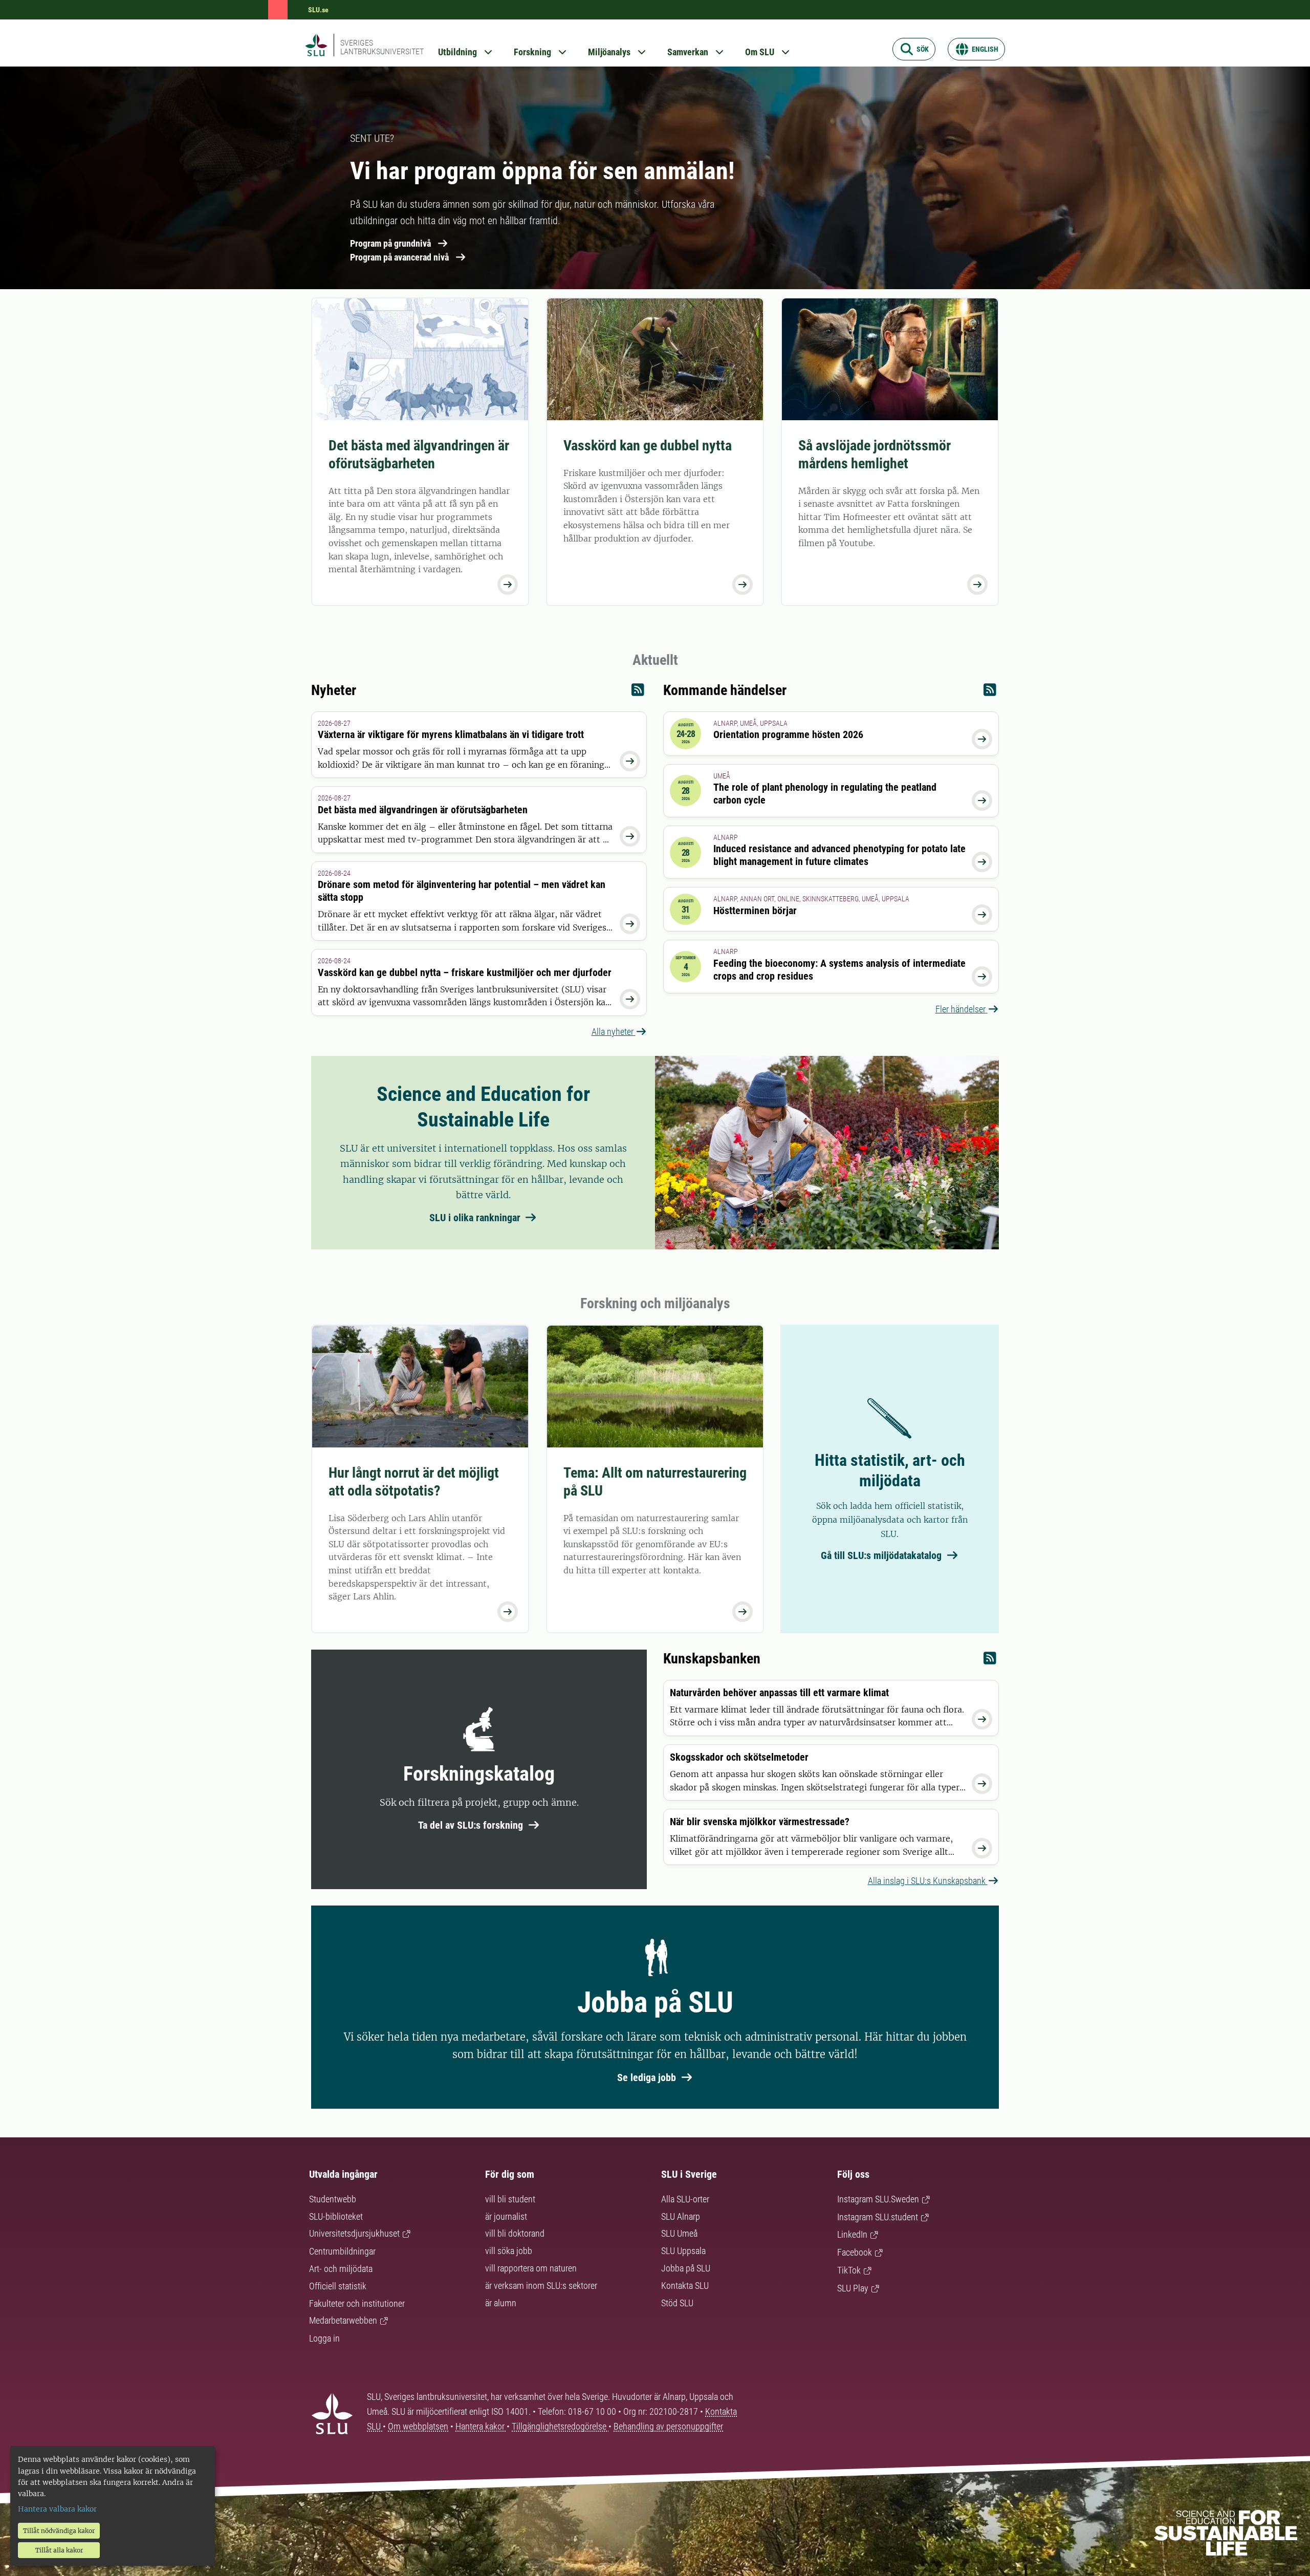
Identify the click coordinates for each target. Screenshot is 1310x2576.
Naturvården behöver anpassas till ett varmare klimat (779, 1693)
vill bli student (510, 2199)
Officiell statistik (338, 2286)
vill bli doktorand (515, 2233)
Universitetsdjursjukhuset (354, 2233)
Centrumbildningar (342, 2251)
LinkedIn (852, 2234)
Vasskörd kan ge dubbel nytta (648, 446)
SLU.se (318, 10)
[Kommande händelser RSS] (990, 692)
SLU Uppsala (683, 2251)
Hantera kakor (481, 2426)
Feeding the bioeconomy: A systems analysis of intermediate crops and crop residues (839, 970)
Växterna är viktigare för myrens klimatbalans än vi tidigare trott (451, 734)
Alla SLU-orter (685, 2199)
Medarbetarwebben (343, 2320)
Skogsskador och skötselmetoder (739, 1757)
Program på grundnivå (390, 243)
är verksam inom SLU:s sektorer (541, 2286)
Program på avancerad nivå (399, 257)
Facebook (855, 2252)
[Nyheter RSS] (638, 692)
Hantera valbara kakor (57, 2509)
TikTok (849, 2270)
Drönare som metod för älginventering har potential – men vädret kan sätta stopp (462, 891)
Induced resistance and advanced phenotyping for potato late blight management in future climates (839, 855)
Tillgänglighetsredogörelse (560, 2426)
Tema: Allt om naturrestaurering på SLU (655, 1482)
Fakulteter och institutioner (357, 2303)
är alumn (501, 2303)
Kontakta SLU (685, 2286)
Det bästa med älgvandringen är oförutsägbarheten (419, 454)
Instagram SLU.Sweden (878, 2199)
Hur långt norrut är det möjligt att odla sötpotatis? (414, 1482)
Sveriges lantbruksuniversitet (382, 47)
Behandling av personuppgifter (668, 2426)
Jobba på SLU (686, 2268)
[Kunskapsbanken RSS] (990, 1661)
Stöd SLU (677, 2303)
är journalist (506, 2216)
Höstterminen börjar (755, 911)
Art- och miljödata (341, 2269)
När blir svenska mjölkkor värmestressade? (760, 1822)
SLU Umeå (679, 2233)
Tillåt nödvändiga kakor (59, 2531)
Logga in (324, 2338)
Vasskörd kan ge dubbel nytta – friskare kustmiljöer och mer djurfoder (465, 972)
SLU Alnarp (681, 2216)
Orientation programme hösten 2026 (788, 734)
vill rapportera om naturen (531, 2268)
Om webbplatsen (418, 2426)
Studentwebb (333, 2199)
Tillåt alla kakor (59, 2550)
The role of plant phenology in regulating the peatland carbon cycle (825, 794)
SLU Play (853, 2288)
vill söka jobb (509, 2251)
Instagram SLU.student (878, 2217)
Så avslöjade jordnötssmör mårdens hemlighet (875, 454)
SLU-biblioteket (336, 2216)
